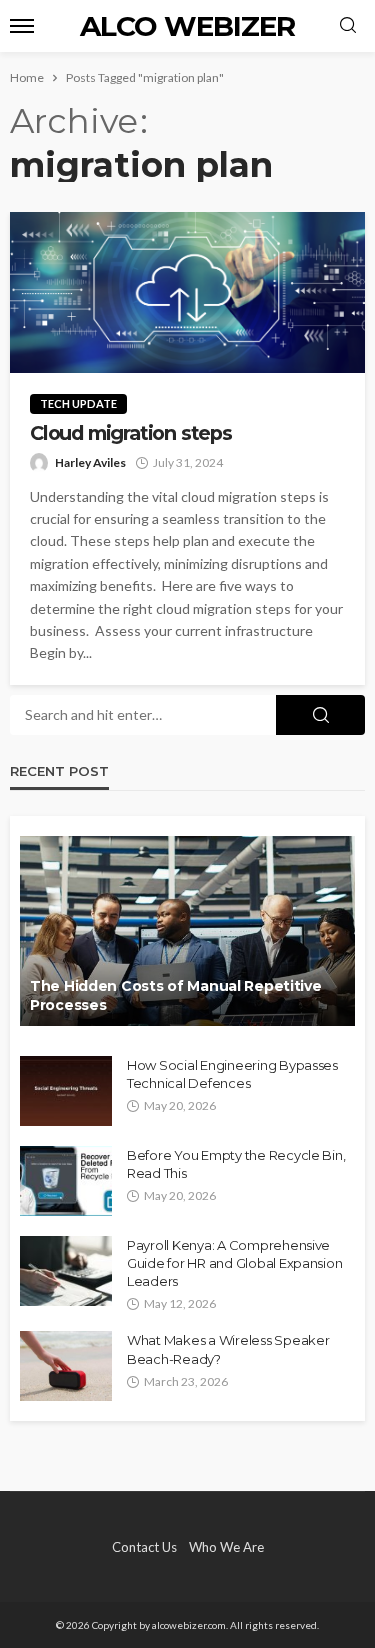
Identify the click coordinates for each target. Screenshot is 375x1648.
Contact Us (144, 1547)
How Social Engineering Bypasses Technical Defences (232, 1074)
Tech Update (78, 403)
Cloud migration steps (133, 433)
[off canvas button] (22, 26)
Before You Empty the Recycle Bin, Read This (236, 1164)
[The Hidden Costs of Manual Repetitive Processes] (187, 931)
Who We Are (226, 1547)
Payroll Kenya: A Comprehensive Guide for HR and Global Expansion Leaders (234, 1263)
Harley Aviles (90, 462)
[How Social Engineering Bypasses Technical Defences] (66, 1091)
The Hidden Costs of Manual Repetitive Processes (176, 996)
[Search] (348, 26)
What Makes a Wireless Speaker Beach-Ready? (228, 1349)
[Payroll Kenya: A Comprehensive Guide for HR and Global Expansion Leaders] (66, 1271)
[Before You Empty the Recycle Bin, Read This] (66, 1181)
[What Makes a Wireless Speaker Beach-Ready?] (66, 1366)
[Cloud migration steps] (187, 292)
